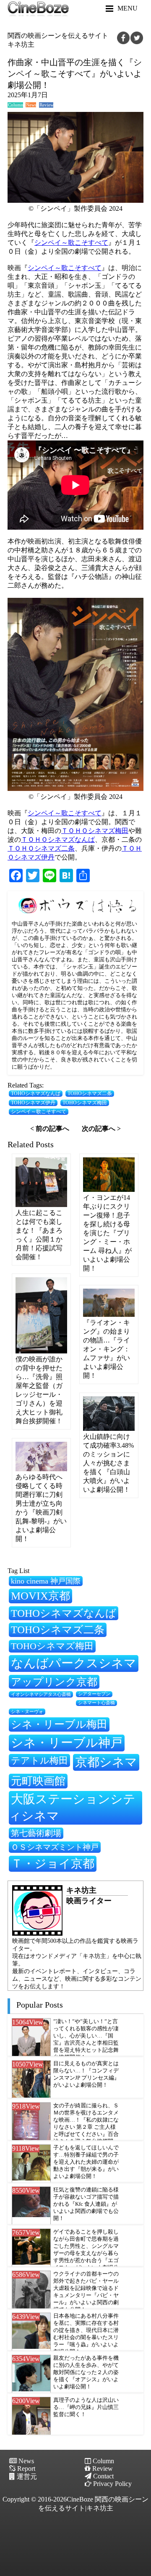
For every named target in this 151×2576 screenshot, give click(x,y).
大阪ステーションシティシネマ (72, 1807)
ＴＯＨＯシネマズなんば (58, 840)
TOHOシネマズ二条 (90, 1094)
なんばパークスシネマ (74, 1663)
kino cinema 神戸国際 (46, 1581)
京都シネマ (106, 1762)
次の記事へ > (101, 1129)
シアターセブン (94, 1694)
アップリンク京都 (54, 1682)
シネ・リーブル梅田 (59, 1724)
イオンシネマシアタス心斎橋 (41, 1694)
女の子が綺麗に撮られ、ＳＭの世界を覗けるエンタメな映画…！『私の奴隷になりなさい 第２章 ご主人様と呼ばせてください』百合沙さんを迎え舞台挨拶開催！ (86, 2127)
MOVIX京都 (40, 1596)
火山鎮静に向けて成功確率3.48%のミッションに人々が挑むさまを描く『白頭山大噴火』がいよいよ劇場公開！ (108, 1463)
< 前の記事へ (50, 1129)
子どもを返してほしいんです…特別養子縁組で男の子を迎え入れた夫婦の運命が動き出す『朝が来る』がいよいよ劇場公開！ (86, 2162)
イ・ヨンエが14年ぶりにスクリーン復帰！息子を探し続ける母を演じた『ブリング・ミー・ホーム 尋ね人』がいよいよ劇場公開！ (107, 1233)
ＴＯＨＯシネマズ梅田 (95, 831)
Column (16, 105)
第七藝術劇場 (36, 1833)
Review (46, 105)
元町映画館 (38, 1781)
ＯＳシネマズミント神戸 (55, 1847)
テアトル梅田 (39, 1760)
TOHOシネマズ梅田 (85, 1103)
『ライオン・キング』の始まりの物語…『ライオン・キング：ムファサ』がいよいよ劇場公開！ (107, 1349)
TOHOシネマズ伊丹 (33, 1103)
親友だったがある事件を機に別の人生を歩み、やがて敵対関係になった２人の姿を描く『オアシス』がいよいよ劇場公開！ (86, 2372)
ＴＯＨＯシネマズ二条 (41, 848)
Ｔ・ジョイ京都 (53, 1864)
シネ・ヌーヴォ (27, 1711)
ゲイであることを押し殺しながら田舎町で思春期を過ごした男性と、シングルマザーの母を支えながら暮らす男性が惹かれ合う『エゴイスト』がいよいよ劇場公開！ (86, 2253)
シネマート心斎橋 (96, 1703)
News (31, 105)
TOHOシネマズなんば (36, 1094)
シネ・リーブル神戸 (67, 1743)
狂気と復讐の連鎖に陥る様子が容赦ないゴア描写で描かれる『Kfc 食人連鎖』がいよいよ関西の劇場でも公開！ (86, 2204)
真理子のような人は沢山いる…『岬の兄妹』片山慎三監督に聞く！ (86, 2407)
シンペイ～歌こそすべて (71, 243)
